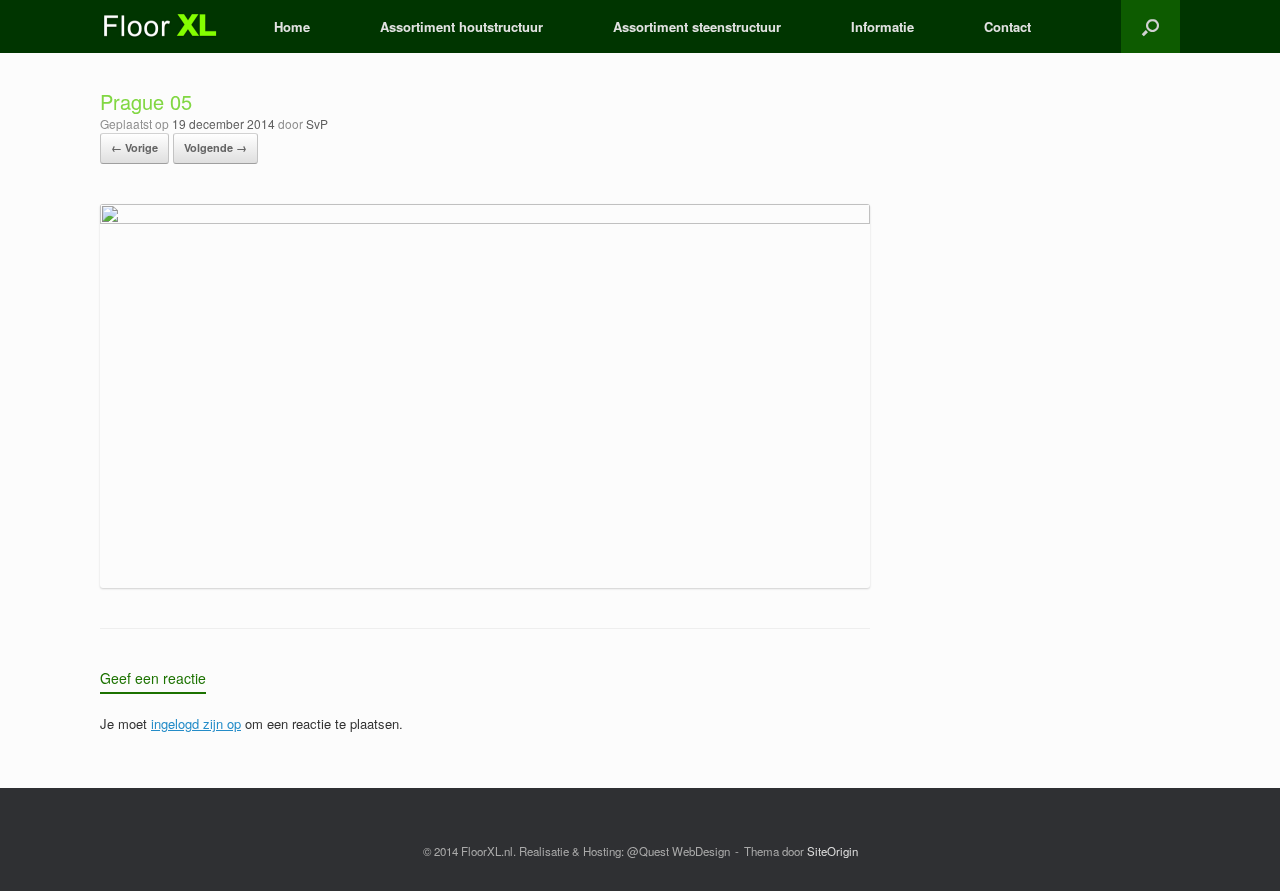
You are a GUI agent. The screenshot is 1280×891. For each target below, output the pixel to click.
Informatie (882, 26)
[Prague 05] (485, 218)
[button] (1150, 26)
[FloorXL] (162, 26)
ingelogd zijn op (196, 723)
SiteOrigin (832, 851)
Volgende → (215, 147)
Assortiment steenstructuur (697, 26)
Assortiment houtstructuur (461, 26)
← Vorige (134, 147)
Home (292, 26)
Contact (1007, 26)
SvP (317, 123)
